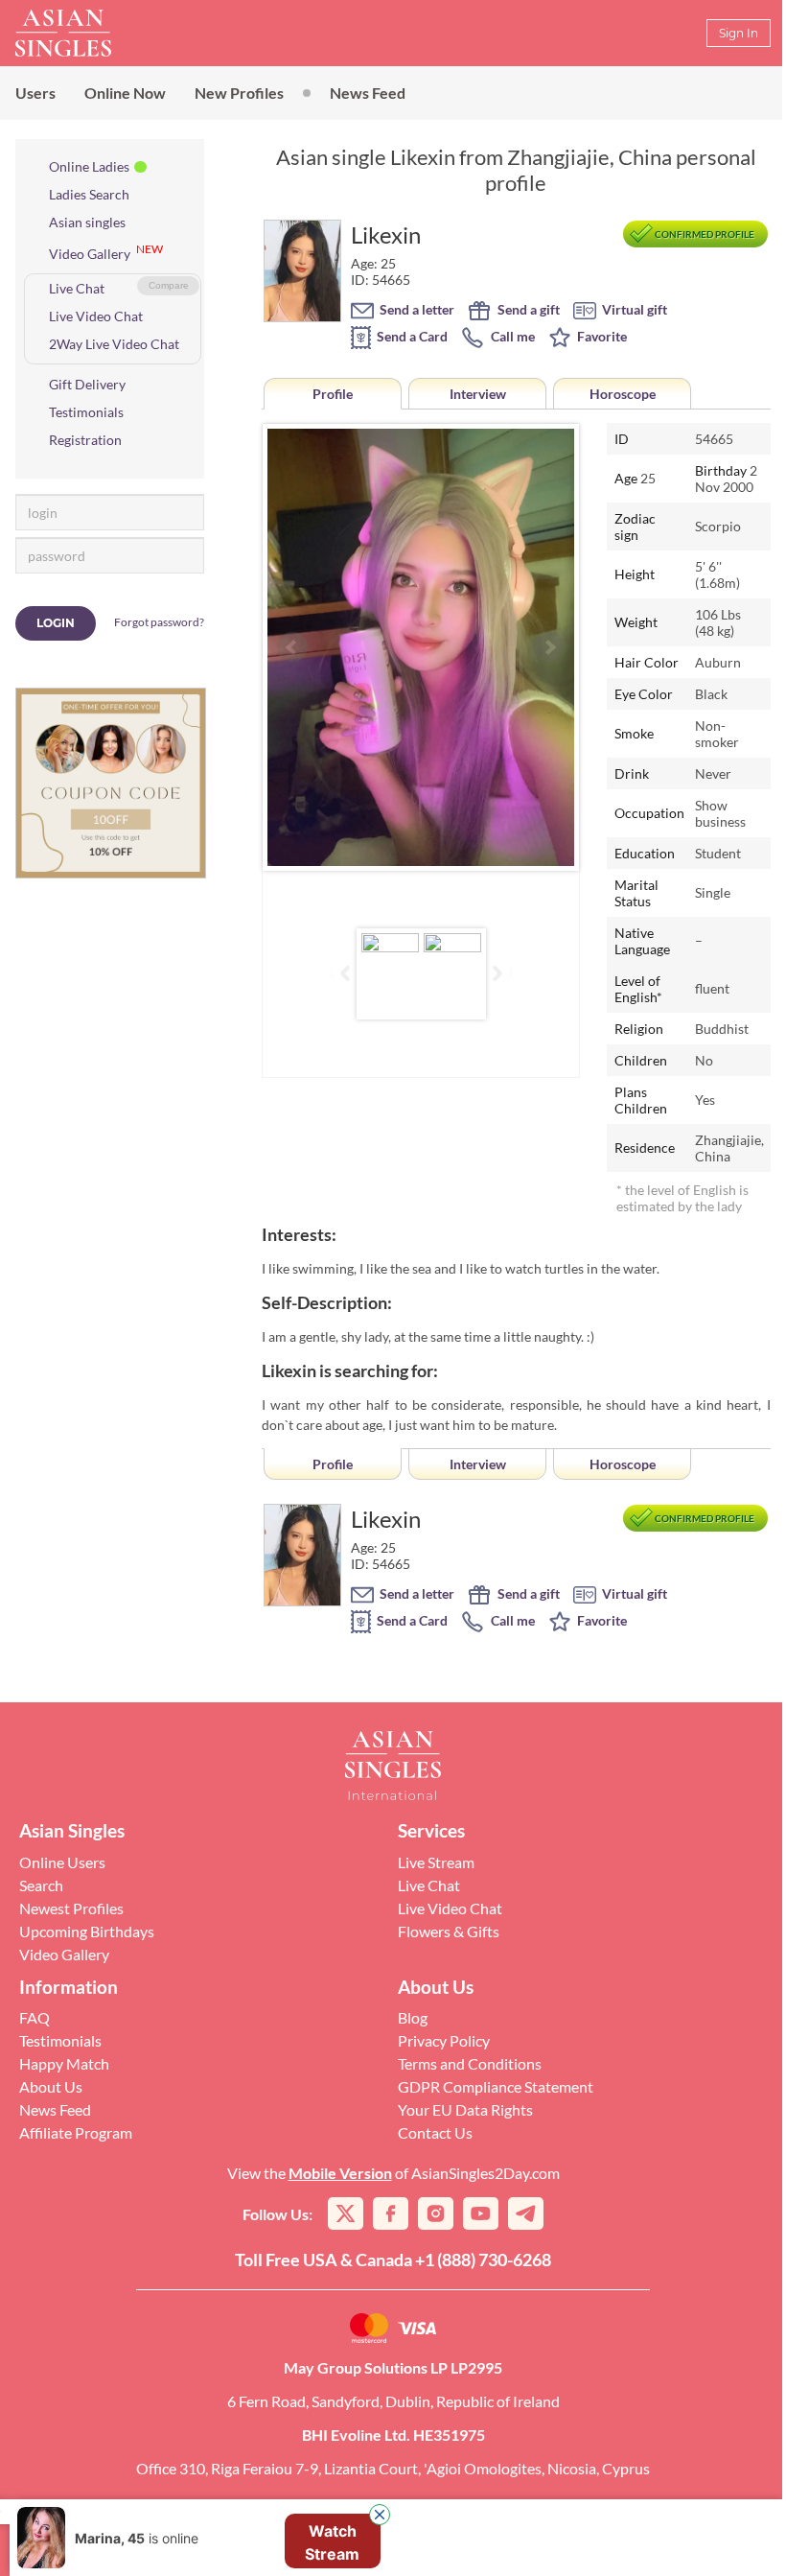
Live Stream (436, 1862)
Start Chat (717, 2541)
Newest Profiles (71, 1908)
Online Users (62, 1862)
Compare (169, 285)
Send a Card (411, 336)
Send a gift (527, 309)
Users (35, 93)
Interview (478, 394)
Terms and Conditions (470, 2063)
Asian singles (87, 222)
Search (41, 1885)
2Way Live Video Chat (114, 344)
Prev (292, 647)
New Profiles (239, 93)
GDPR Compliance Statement (496, 2086)
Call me (511, 336)
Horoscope (623, 394)
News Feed (368, 93)
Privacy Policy (444, 2040)
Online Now (125, 93)
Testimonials (86, 412)
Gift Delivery (87, 384)
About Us (51, 2086)
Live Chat (77, 288)
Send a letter (416, 309)
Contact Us (435, 2132)
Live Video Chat (96, 316)
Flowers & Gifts (449, 1931)
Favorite (601, 336)
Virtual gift (633, 309)
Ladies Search (89, 194)
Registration (85, 440)
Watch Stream (332, 2542)
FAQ (35, 2017)
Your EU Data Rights (465, 2109)
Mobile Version (340, 2173)
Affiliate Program (76, 2132)
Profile (333, 394)
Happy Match (64, 2063)
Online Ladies (89, 166)
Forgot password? (159, 622)
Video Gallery (90, 254)
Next (549, 647)
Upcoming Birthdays (87, 1931)
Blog (413, 2017)
